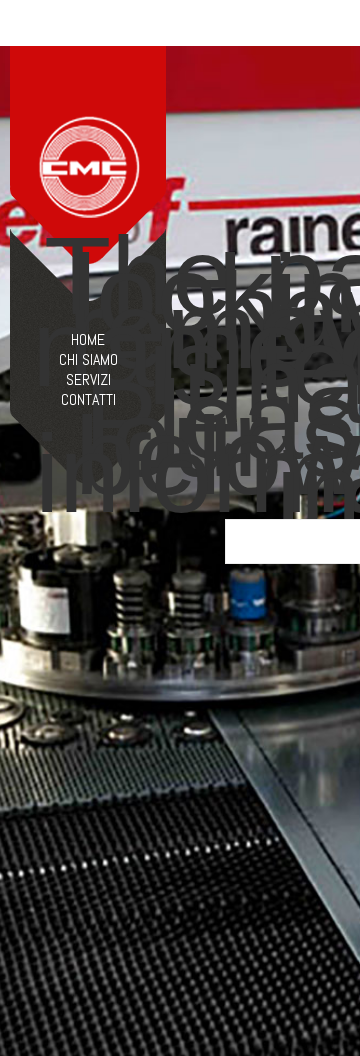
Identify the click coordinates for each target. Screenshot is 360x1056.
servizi (88, 380)
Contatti (88, 400)
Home (88, 340)
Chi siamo (88, 360)
